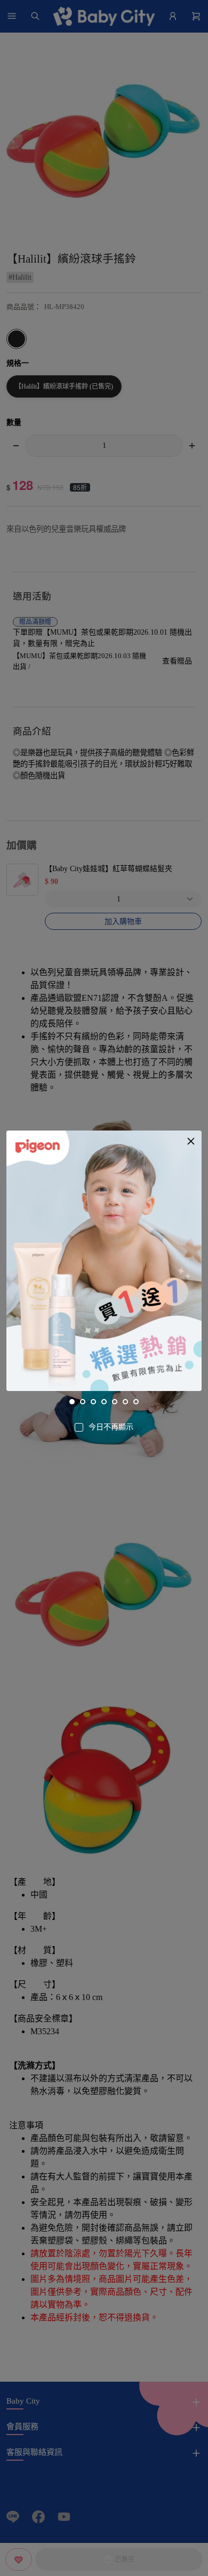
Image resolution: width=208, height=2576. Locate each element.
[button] (191, 1141)
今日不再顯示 (111, 1427)
